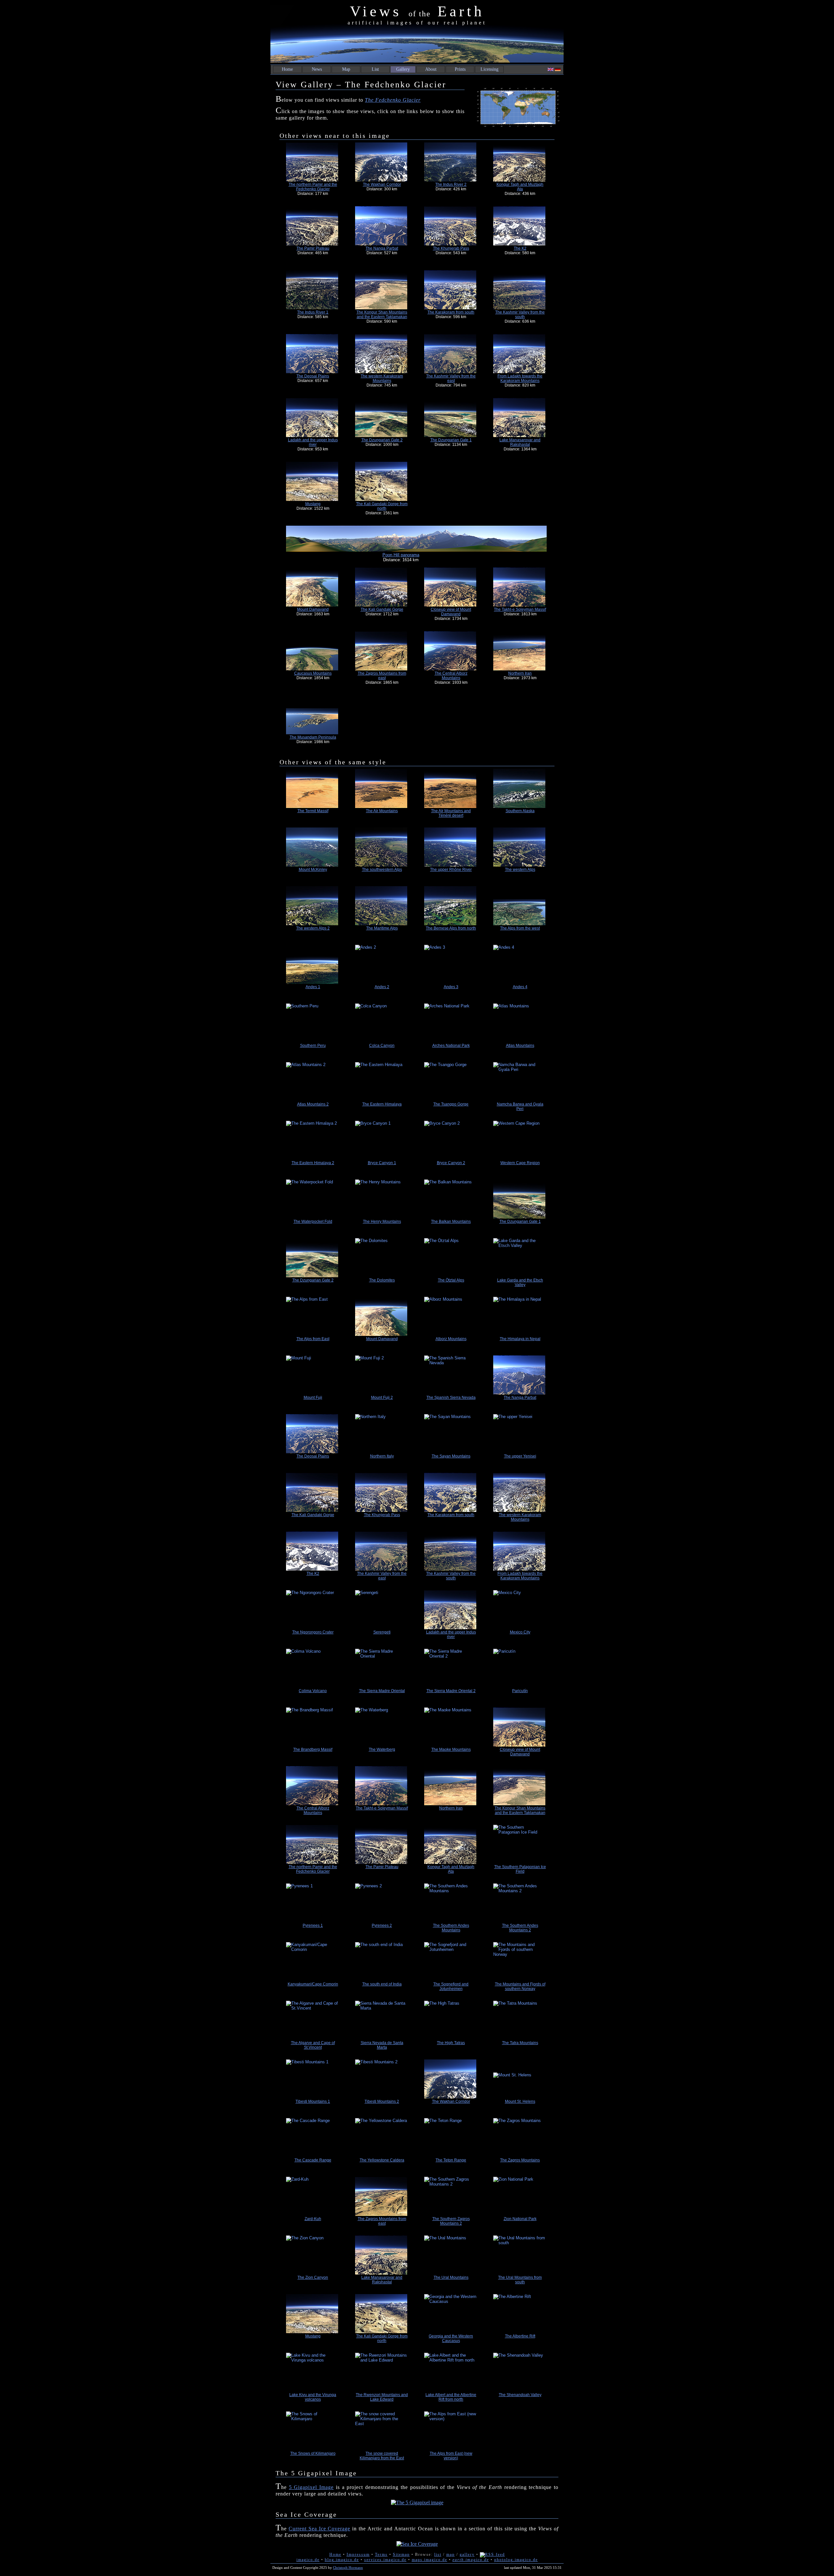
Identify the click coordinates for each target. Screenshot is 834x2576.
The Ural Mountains (451, 2277)
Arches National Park (451, 1046)
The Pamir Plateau (313, 248)
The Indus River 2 (451, 184)
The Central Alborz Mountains (451, 676)
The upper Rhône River (451, 870)
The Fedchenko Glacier (393, 100)
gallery (467, 2554)
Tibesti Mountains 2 (382, 2101)
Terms (381, 2554)
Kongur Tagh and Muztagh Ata (520, 187)
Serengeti (382, 1632)
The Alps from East (313, 1339)
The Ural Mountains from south (520, 2280)
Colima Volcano (313, 1691)
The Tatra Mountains (520, 2043)
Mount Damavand (313, 609)
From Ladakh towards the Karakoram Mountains (520, 378)
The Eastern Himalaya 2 (313, 1163)
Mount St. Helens (520, 2101)
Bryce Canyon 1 (382, 1163)
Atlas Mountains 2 (313, 1104)
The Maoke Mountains (451, 1749)
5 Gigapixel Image (311, 2487)
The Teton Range (451, 2160)
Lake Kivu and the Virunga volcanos (313, 2397)
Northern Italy (382, 1456)
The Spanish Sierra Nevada (451, 1398)
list (438, 2554)
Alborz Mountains (451, 1339)
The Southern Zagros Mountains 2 (451, 2221)
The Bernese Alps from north (451, 928)
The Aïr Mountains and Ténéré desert (451, 813)
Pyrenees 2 (382, 1925)
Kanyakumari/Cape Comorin (313, 1984)
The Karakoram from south (451, 312)
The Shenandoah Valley (520, 2395)
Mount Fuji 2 (382, 1398)
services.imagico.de (385, 2560)
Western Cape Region (520, 1163)
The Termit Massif (313, 811)
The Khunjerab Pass (451, 248)
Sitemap (401, 2554)
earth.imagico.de (471, 2560)
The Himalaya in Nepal (520, 1339)
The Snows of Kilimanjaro (313, 2453)
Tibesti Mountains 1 (313, 2101)
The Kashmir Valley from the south (520, 315)
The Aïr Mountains (382, 811)
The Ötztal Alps (451, 1280)
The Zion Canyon (313, 2277)
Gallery (403, 69)
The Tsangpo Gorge (451, 1104)
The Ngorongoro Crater (313, 1632)
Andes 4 (520, 987)
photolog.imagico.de (516, 2560)
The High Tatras (451, 2043)
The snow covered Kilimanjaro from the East (382, 2456)
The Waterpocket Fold (313, 1222)
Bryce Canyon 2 (451, 1163)
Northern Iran (520, 673)
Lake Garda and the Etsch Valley (520, 1282)
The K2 (520, 248)
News (317, 69)
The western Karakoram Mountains (382, 378)
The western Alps (520, 870)
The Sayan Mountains (451, 1456)
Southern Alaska (520, 811)
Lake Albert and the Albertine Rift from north (451, 2397)
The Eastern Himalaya (382, 1104)
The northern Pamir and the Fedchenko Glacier (313, 187)
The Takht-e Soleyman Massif (520, 609)
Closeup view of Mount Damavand (451, 612)
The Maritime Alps (382, 928)
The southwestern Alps (382, 870)
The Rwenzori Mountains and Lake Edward (382, 2397)
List (375, 69)
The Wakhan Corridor (382, 184)
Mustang (313, 504)
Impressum (358, 2554)
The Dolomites (382, 1280)
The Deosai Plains (313, 376)
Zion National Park (520, 2219)
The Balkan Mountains (451, 1222)
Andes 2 (382, 987)
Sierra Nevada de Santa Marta (382, 2045)
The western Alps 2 (313, 928)
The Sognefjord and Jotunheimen (451, 1986)
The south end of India (382, 1984)
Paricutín (520, 1691)
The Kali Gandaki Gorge (382, 609)
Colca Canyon (382, 1046)
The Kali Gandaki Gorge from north (382, 506)
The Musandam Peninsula (313, 737)
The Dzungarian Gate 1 (451, 440)
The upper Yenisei (520, 1456)
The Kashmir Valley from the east (451, 378)
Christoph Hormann (348, 2568)
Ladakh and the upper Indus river (313, 442)
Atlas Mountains (520, 1046)
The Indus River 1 (313, 312)
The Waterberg (382, 1749)
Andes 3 (451, 987)
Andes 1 (313, 987)
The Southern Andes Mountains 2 (520, 1928)
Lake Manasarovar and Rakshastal (520, 442)
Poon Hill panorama (401, 555)
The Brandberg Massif (313, 1749)
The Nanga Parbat (382, 248)
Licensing (489, 69)
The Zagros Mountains (520, 2160)
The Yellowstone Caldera (382, 2160)
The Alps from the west (520, 928)
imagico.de (308, 2560)
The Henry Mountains (382, 1222)
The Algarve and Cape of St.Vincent (313, 2045)
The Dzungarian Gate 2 (382, 440)
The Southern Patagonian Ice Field (520, 1869)
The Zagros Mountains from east (382, 676)
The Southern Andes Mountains (451, 1928)
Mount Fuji (313, 1398)
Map (346, 69)
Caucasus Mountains (313, 673)
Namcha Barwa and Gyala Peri (520, 1106)
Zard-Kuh (313, 2219)
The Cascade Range (313, 2160)
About (431, 69)
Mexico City (520, 1632)
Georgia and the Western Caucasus (451, 2338)
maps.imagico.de (430, 2560)
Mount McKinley (313, 870)
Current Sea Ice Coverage (320, 2529)
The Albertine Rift (520, 2336)
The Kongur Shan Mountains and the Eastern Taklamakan (382, 315)
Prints (460, 69)
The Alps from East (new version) (451, 2456)
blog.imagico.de (342, 2560)
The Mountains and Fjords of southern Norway (520, 1986)
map (451, 2554)
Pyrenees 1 (313, 1925)
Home (287, 69)
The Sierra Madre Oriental (382, 1691)
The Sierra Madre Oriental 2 (451, 1691)
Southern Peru (313, 1046)
